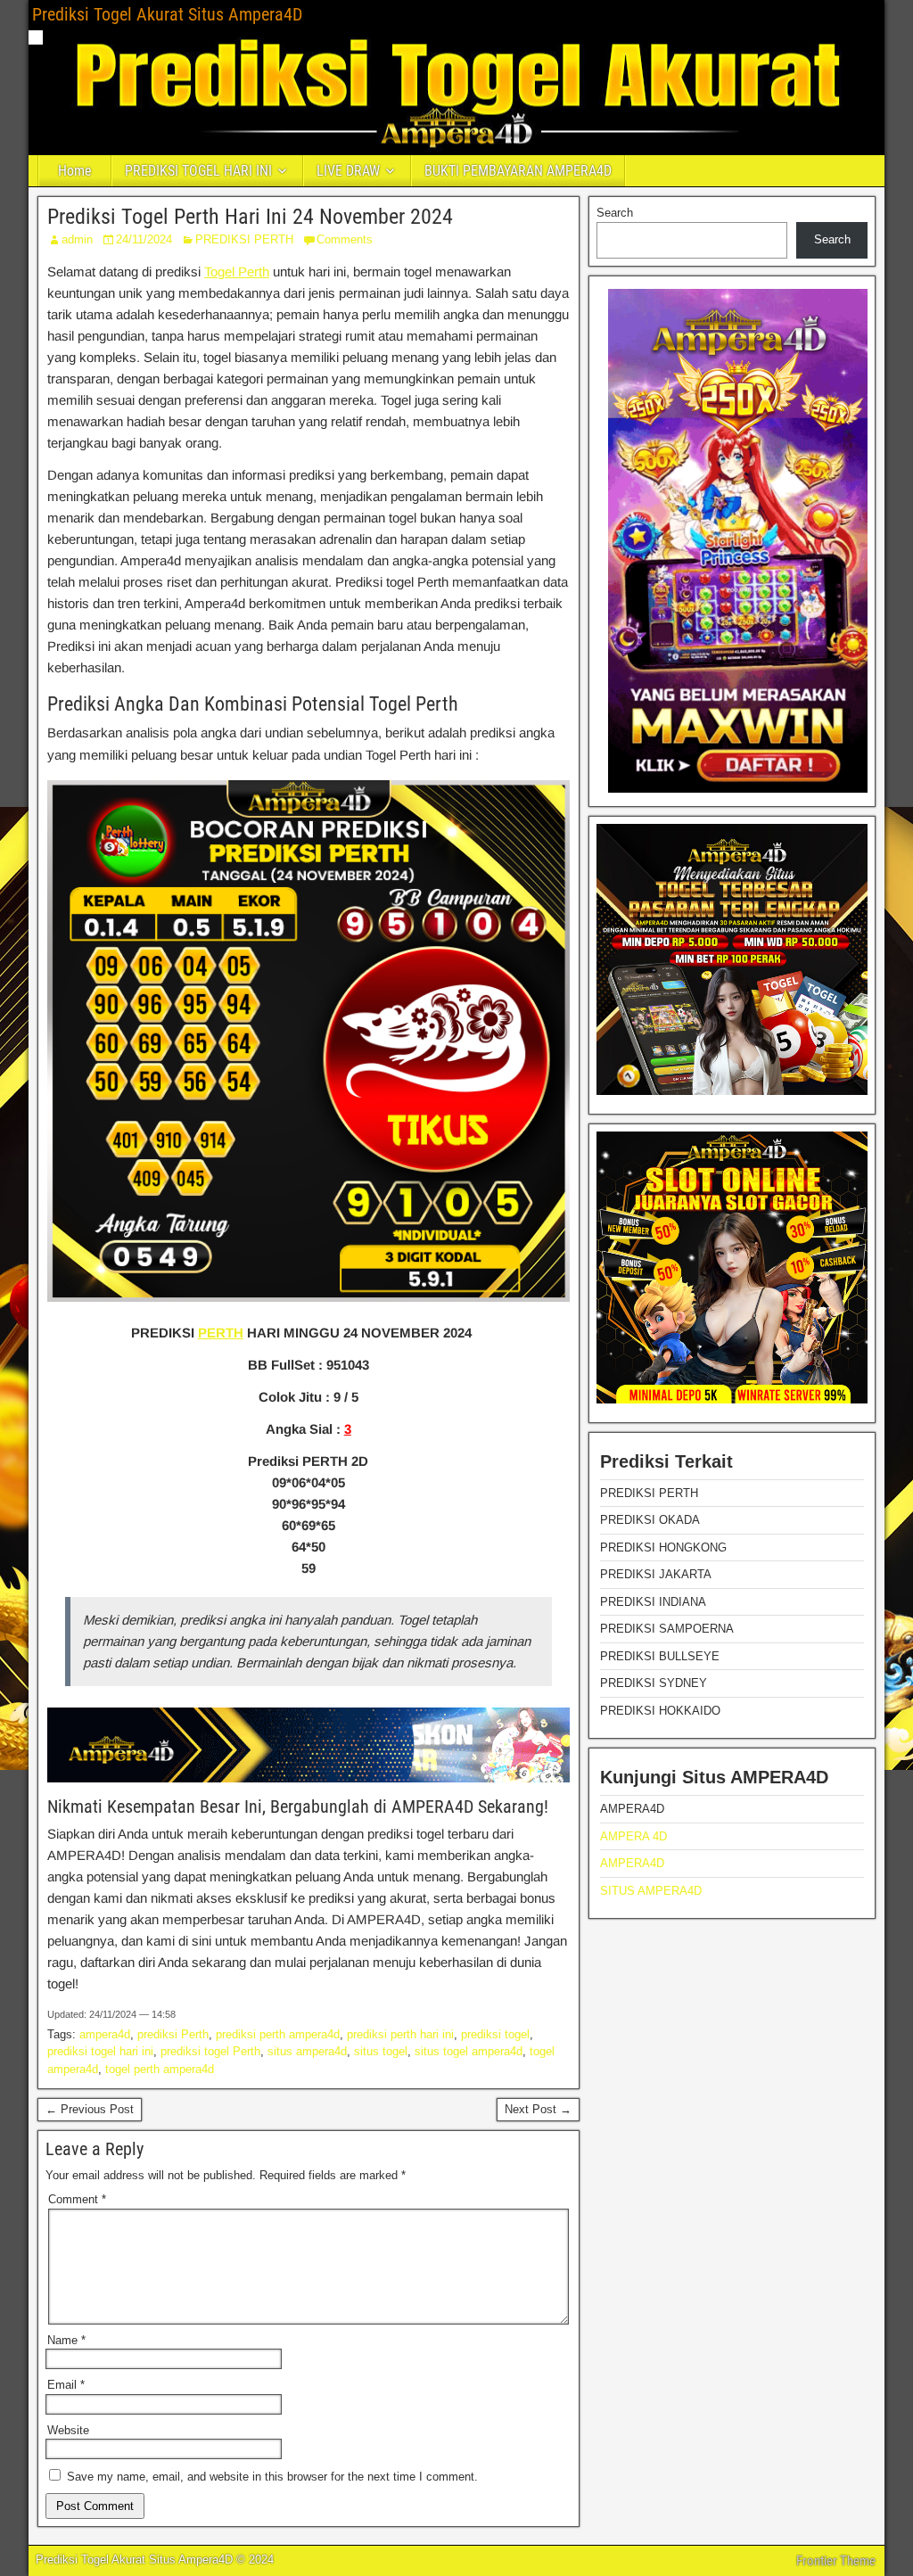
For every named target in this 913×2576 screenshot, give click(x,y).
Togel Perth (237, 272)
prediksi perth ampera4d (278, 2034)
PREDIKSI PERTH (244, 239)
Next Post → (538, 2109)
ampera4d (105, 2034)
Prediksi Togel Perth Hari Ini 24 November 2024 (250, 217)
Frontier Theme (836, 2561)
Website (68, 2430)
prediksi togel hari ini (100, 2051)
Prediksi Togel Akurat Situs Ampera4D (167, 14)
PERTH (221, 1333)
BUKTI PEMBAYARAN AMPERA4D (518, 171)
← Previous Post (90, 2109)
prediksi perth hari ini (400, 2034)
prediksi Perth (173, 2034)
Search (615, 213)
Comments (345, 239)
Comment (77, 2199)
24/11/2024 (144, 239)
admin (77, 239)
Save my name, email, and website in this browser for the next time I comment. (272, 2477)
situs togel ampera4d (469, 2051)
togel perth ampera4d (160, 2069)
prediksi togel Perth (210, 2051)
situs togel (381, 2051)
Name (66, 2340)
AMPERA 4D (633, 1836)
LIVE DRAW (348, 171)
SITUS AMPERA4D (651, 1891)
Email (66, 2385)
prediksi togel (495, 2034)
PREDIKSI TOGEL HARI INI (198, 171)
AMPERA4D (632, 1863)
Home (75, 171)
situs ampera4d (307, 2051)
